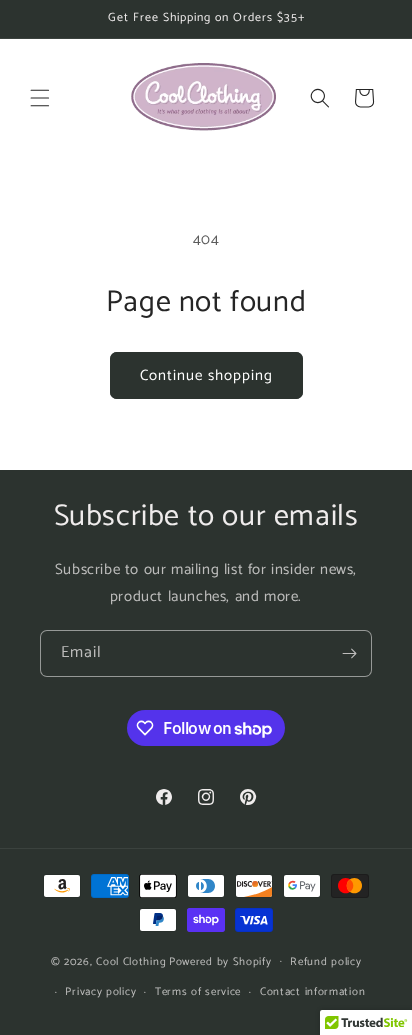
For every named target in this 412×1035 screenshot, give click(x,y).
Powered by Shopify (220, 961)
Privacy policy (100, 992)
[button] (40, 98)
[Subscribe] (349, 653)
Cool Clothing (131, 961)
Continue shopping (206, 375)
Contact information (312, 992)
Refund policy (325, 962)
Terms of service (198, 992)
